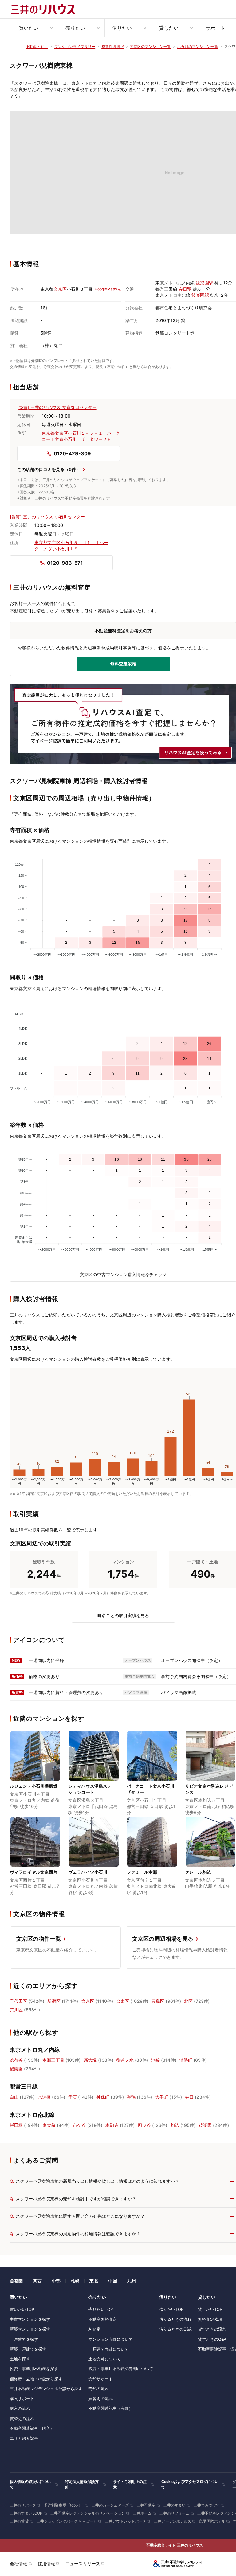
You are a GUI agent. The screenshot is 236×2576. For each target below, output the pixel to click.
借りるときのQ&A (175, 2329)
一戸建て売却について (109, 2349)
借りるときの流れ (175, 2319)
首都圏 (16, 2281)
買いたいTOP (22, 2309)
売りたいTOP (101, 2309)
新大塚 (90, 2060)
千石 (73, 2097)
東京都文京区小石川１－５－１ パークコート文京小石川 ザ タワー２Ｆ (81, 436)
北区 (188, 2001)
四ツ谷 (144, 2125)
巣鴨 (131, 2097)
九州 (132, 2281)
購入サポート (22, 2398)
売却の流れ (99, 2389)
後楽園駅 (205, 283)
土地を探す (20, 2359)
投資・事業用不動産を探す (34, 2369)
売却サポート (101, 2379)
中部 (56, 2281)
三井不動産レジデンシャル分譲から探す (46, 2389)
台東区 (123, 2001)
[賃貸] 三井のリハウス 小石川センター (47, 517)
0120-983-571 (65, 563)
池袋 (155, 2060)
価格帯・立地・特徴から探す (36, 2379)
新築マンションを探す (30, 2329)
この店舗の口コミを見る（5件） (49, 469)
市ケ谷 (79, 2125)
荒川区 (16, 2010)
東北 (94, 2281)
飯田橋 (16, 2125)
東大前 (49, 2125)
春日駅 (185, 289)
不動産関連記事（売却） (111, 2408)
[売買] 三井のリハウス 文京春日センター (57, 407)
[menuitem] (34, 28)
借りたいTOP (171, 2309)
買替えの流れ (22, 2418)
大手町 (162, 2097)
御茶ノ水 (125, 2060)
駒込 (175, 2125)
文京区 (60, 289)
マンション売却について (111, 2339)
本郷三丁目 (53, 2060)
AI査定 (94, 2329)
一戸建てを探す (24, 2339)
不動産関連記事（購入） (32, 2428)
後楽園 (16, 2069)
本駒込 (112, 2125)
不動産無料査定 (103, 2319)
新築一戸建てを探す (28, 2349)
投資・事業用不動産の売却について (121, 2369)
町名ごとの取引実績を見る (123, 1615)
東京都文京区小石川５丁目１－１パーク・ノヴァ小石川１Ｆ (71, 545)
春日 (189, 2097)
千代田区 (19, 2001)
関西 (37, 2281)
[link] (35, 1774)
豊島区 (158, 2001)
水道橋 (44, 2097)
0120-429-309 (72, 453)
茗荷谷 (16, 2060)
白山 (14, 2097)
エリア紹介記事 (24, 2438)
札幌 (75, 2281)
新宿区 (54, 2001)
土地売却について (105, 2359)
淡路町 (186, 2060)
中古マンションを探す (30, 2319)
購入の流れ (20, 2408)
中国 (112, 2281)
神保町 (103, 2097)
